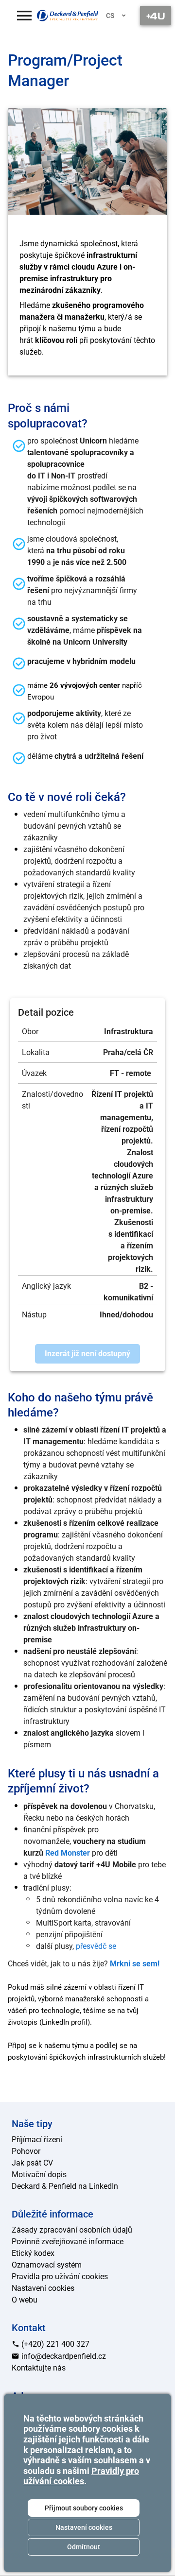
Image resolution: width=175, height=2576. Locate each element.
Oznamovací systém (47, 2265)
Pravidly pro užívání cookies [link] (81, 2476)
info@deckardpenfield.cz (63, 2356)
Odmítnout (84, 2547)
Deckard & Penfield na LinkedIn (65, 2186)
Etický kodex (33, 2253)
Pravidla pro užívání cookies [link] (60, 2277)
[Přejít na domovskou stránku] (68, 15)
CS (110, 16)
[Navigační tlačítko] (156, 16)
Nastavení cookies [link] (43, 2288)
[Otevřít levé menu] (24, 16)
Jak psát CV (32, 2163)
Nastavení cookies (84, 2527)
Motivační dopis (39, 2175)
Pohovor (26, 2151)
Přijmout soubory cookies (84, 2508)
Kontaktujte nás (39, 2368)
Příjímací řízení (37, 2140)
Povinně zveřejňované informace (68, 2242)
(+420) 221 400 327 (54, 2344)
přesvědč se (96, 1946)
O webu (25, 2300)
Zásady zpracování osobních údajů (72, 2230)
